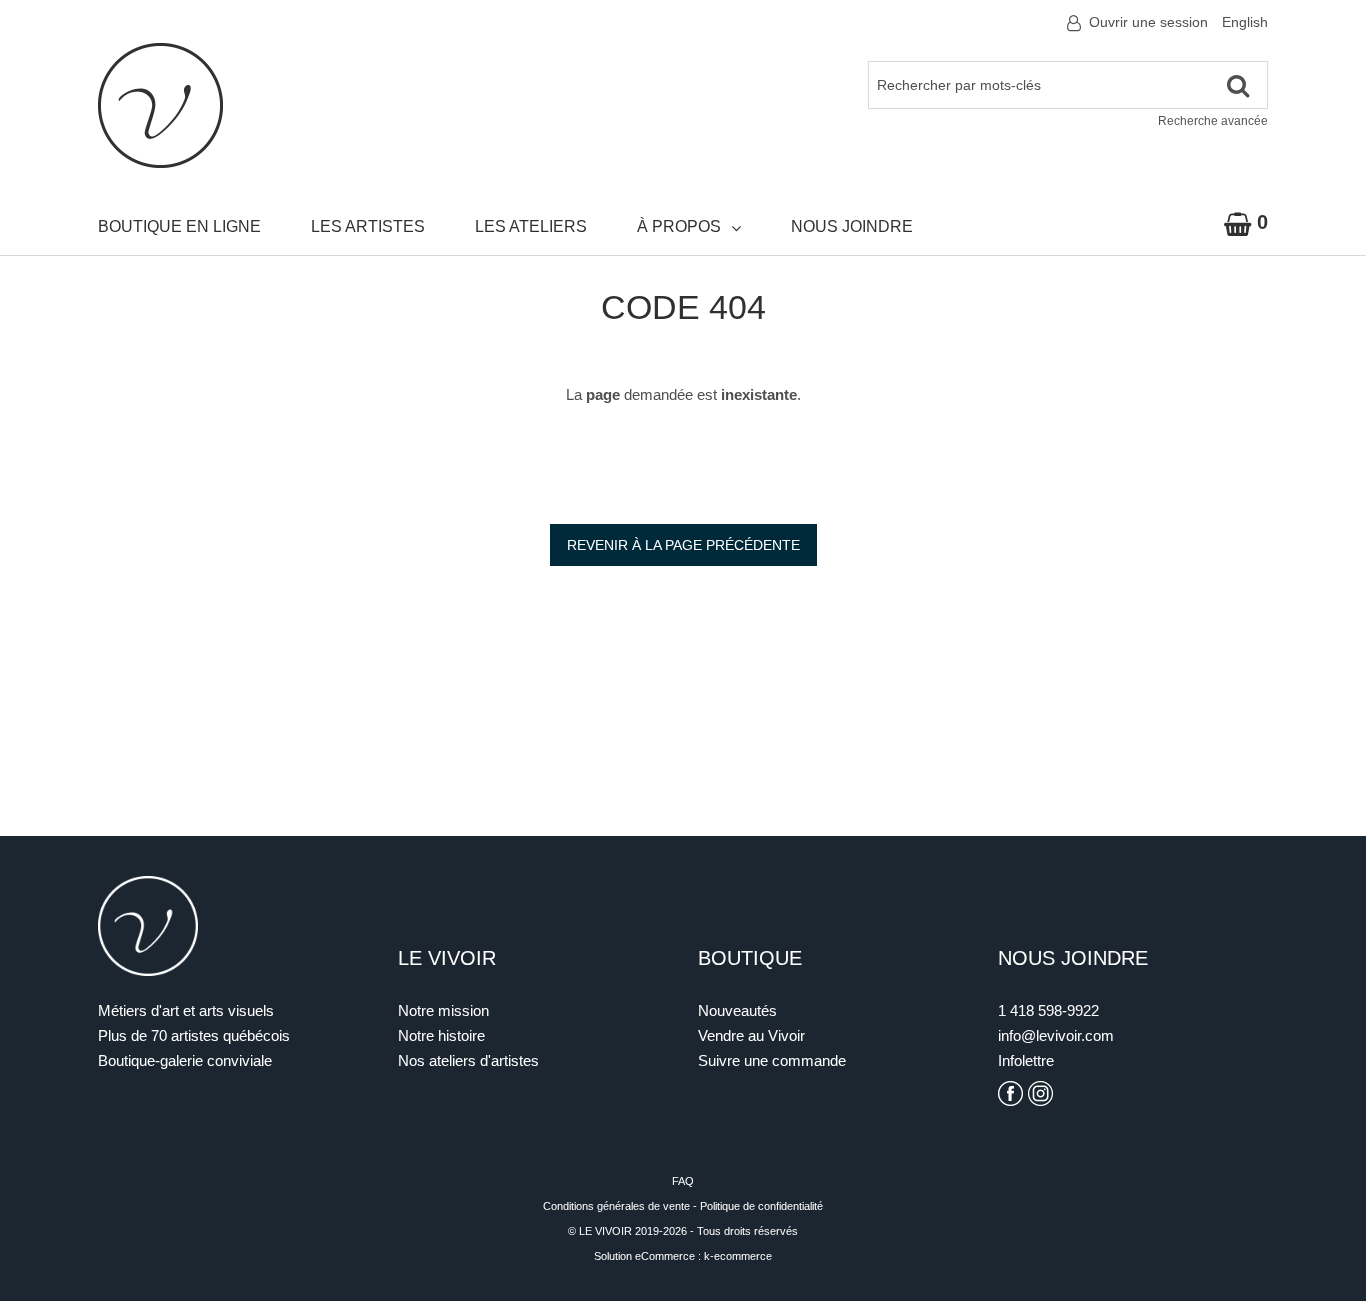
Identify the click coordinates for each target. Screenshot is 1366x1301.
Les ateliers (531, 226)
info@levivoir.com (1056, 1035)
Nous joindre (852, 226)
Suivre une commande (772, 1060)
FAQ (683, 1181)
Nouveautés (737, 1010)
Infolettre (1026, 1060)
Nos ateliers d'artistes (468, 1060)
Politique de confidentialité (761, 1206)
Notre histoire (441, 1035)
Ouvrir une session (1148, 22)
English (1245, 22)
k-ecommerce (738, 1256)
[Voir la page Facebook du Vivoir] (1010, 1093)
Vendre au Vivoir (751, 1035)
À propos (679, 226)
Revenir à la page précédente (683, 545)
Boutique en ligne (179, 226)
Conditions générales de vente (616, 1206)
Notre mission (443, 1010)
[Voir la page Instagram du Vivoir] (1040, 1093)
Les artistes (368, 226)
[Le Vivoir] (160, 105)
